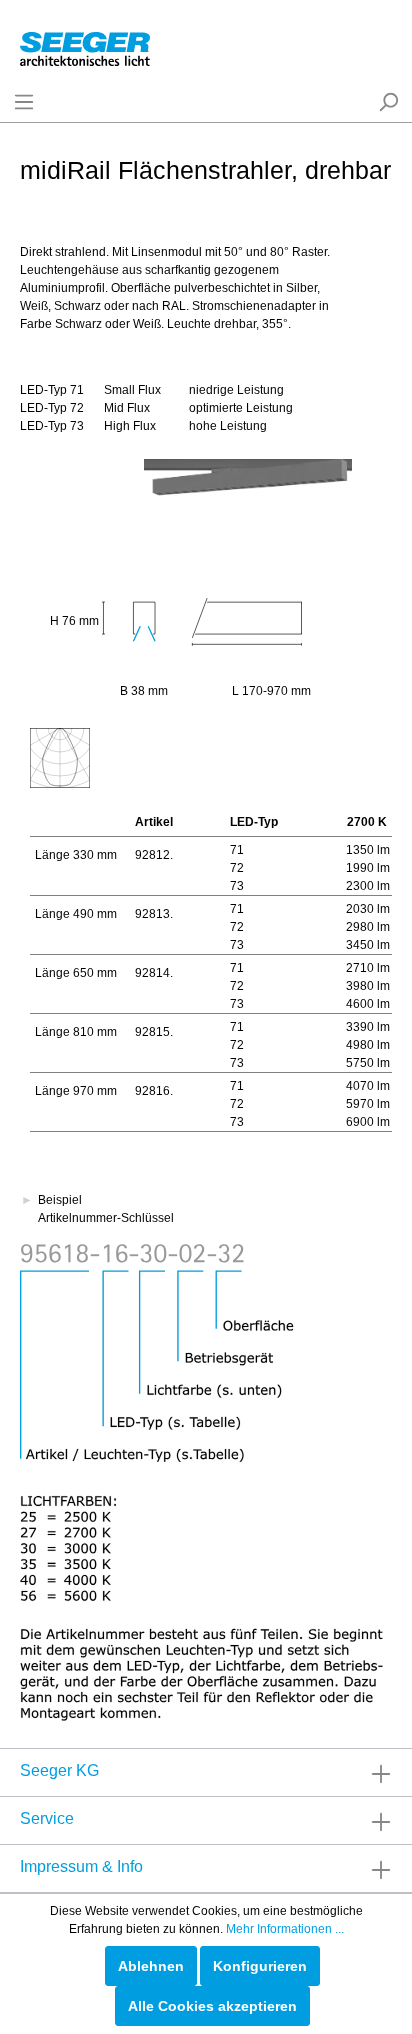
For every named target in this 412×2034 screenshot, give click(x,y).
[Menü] (24, 102)
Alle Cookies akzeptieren (212, 2006)
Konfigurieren (260, 1966)
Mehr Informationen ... (285, 1929)
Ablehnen (151, 1966)
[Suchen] (388, 102)
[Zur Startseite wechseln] (85, 45)
